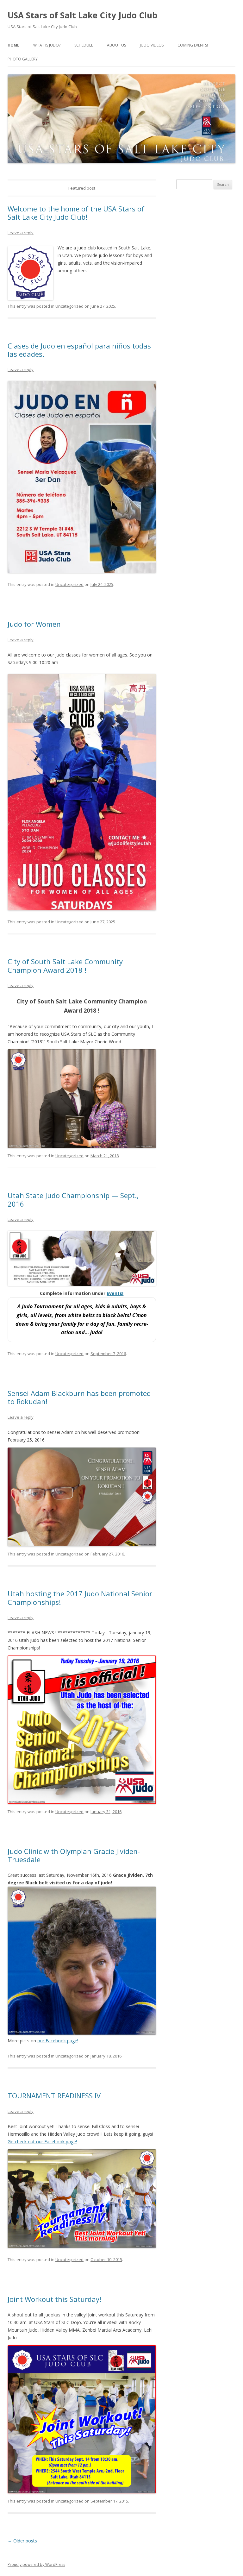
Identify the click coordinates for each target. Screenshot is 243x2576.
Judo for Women (34, 624)
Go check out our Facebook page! (42, 2142)
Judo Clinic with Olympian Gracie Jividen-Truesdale (74, 1855)
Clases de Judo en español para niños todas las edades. (79, 350)
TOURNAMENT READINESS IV (54, 2095)
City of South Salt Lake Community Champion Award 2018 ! (65, 965)
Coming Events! (193, 45)
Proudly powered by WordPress (36, 2564)
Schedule (84, 45)
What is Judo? (47, 45)
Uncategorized (69, 306)
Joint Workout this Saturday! (54, 2299)
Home (13, 45)
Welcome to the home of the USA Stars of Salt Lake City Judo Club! (76, 213)
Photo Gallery (23, 59)
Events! (115, 1293)
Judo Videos (152, 45)
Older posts (22, 2541)
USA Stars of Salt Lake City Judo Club (82, 15)
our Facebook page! (58, 2041)
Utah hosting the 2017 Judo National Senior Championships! (80, 1598)
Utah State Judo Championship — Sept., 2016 (73, 1199)
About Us (116, 45)
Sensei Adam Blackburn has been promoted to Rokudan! (79, 1397)
